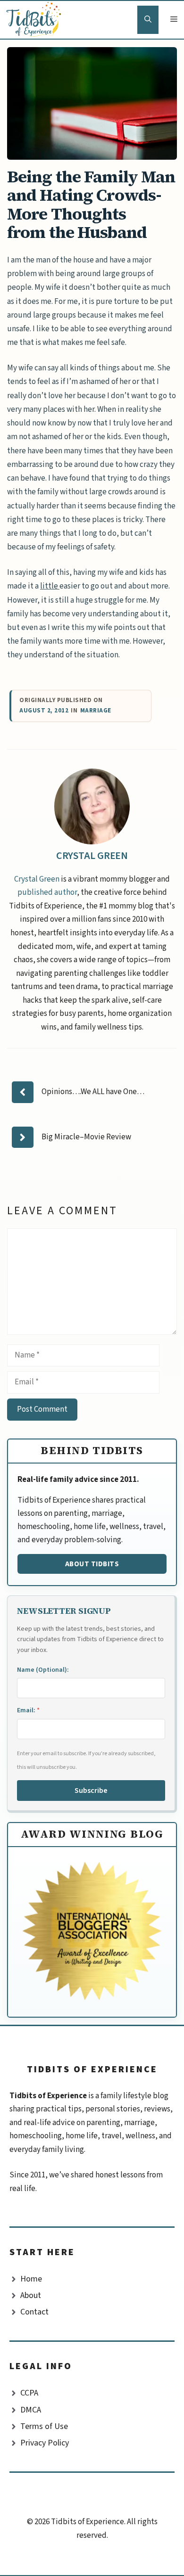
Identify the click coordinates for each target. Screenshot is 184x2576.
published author (47, 892)
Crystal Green (92, 856)
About (31, 2295)
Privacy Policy (45, 2443)
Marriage (96, 711)
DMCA (31, 2410)
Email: (28, 1710)
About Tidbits (92, 1564)
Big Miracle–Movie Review (86, 1137)
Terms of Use (44, 2426)
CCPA (29, 2393)
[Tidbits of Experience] (36, 20)
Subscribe (91, 1791)
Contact (34, 2312)
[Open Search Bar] (148, 20)
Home (31, 2279)
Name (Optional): (43, 1670)
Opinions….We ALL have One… (93, 1092)
